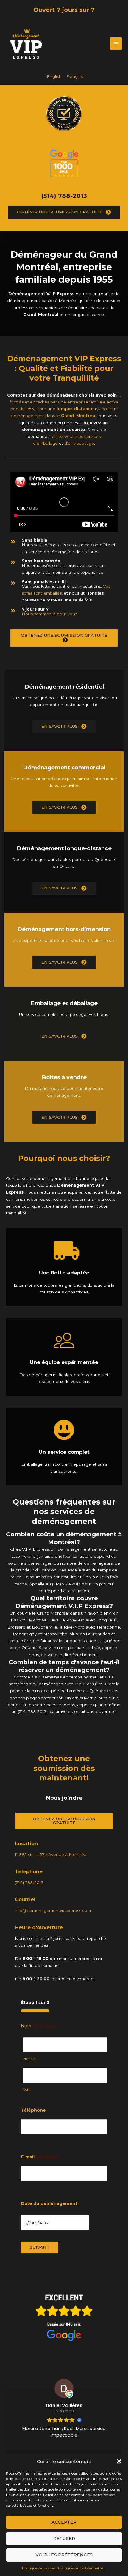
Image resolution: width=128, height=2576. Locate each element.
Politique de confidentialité (81, 2568)
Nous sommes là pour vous (49, 614)
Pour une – (65, 409)
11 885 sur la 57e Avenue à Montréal (51, 1854)
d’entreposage (79, 443)
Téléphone (33, 2110)
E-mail (40, 2157)
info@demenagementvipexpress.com (53, 1910)
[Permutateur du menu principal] (116, 44)
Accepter (64, 2522)
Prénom (29, 2059)
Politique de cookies (39, 2568)
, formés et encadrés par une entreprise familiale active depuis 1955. (65, 402)
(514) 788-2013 (64, 196)
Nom (26, 2089)
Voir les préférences (64, 2555)
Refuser (64, 2538)
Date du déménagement (49, 2203)
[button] (119, 2461)
